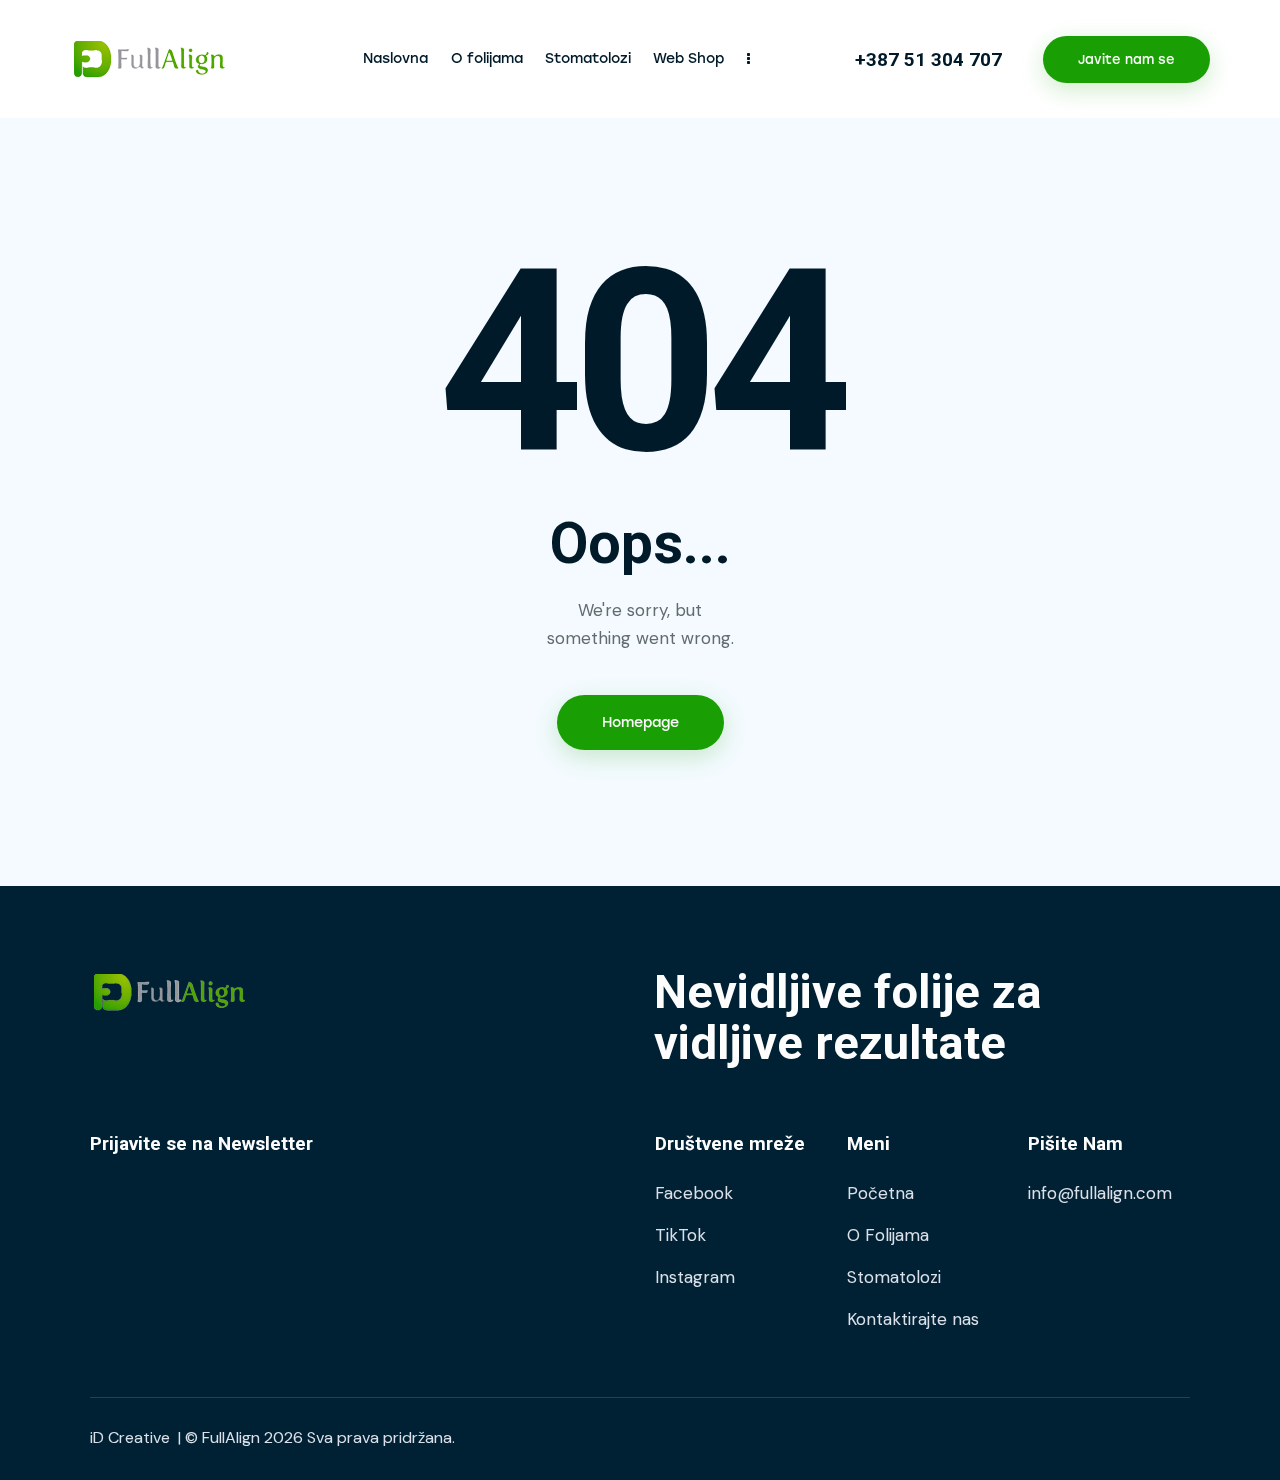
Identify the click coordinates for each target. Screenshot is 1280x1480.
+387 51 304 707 (928, 59)
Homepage (640, 722)
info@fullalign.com (1100, 1193)
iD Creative (130, 1437)
